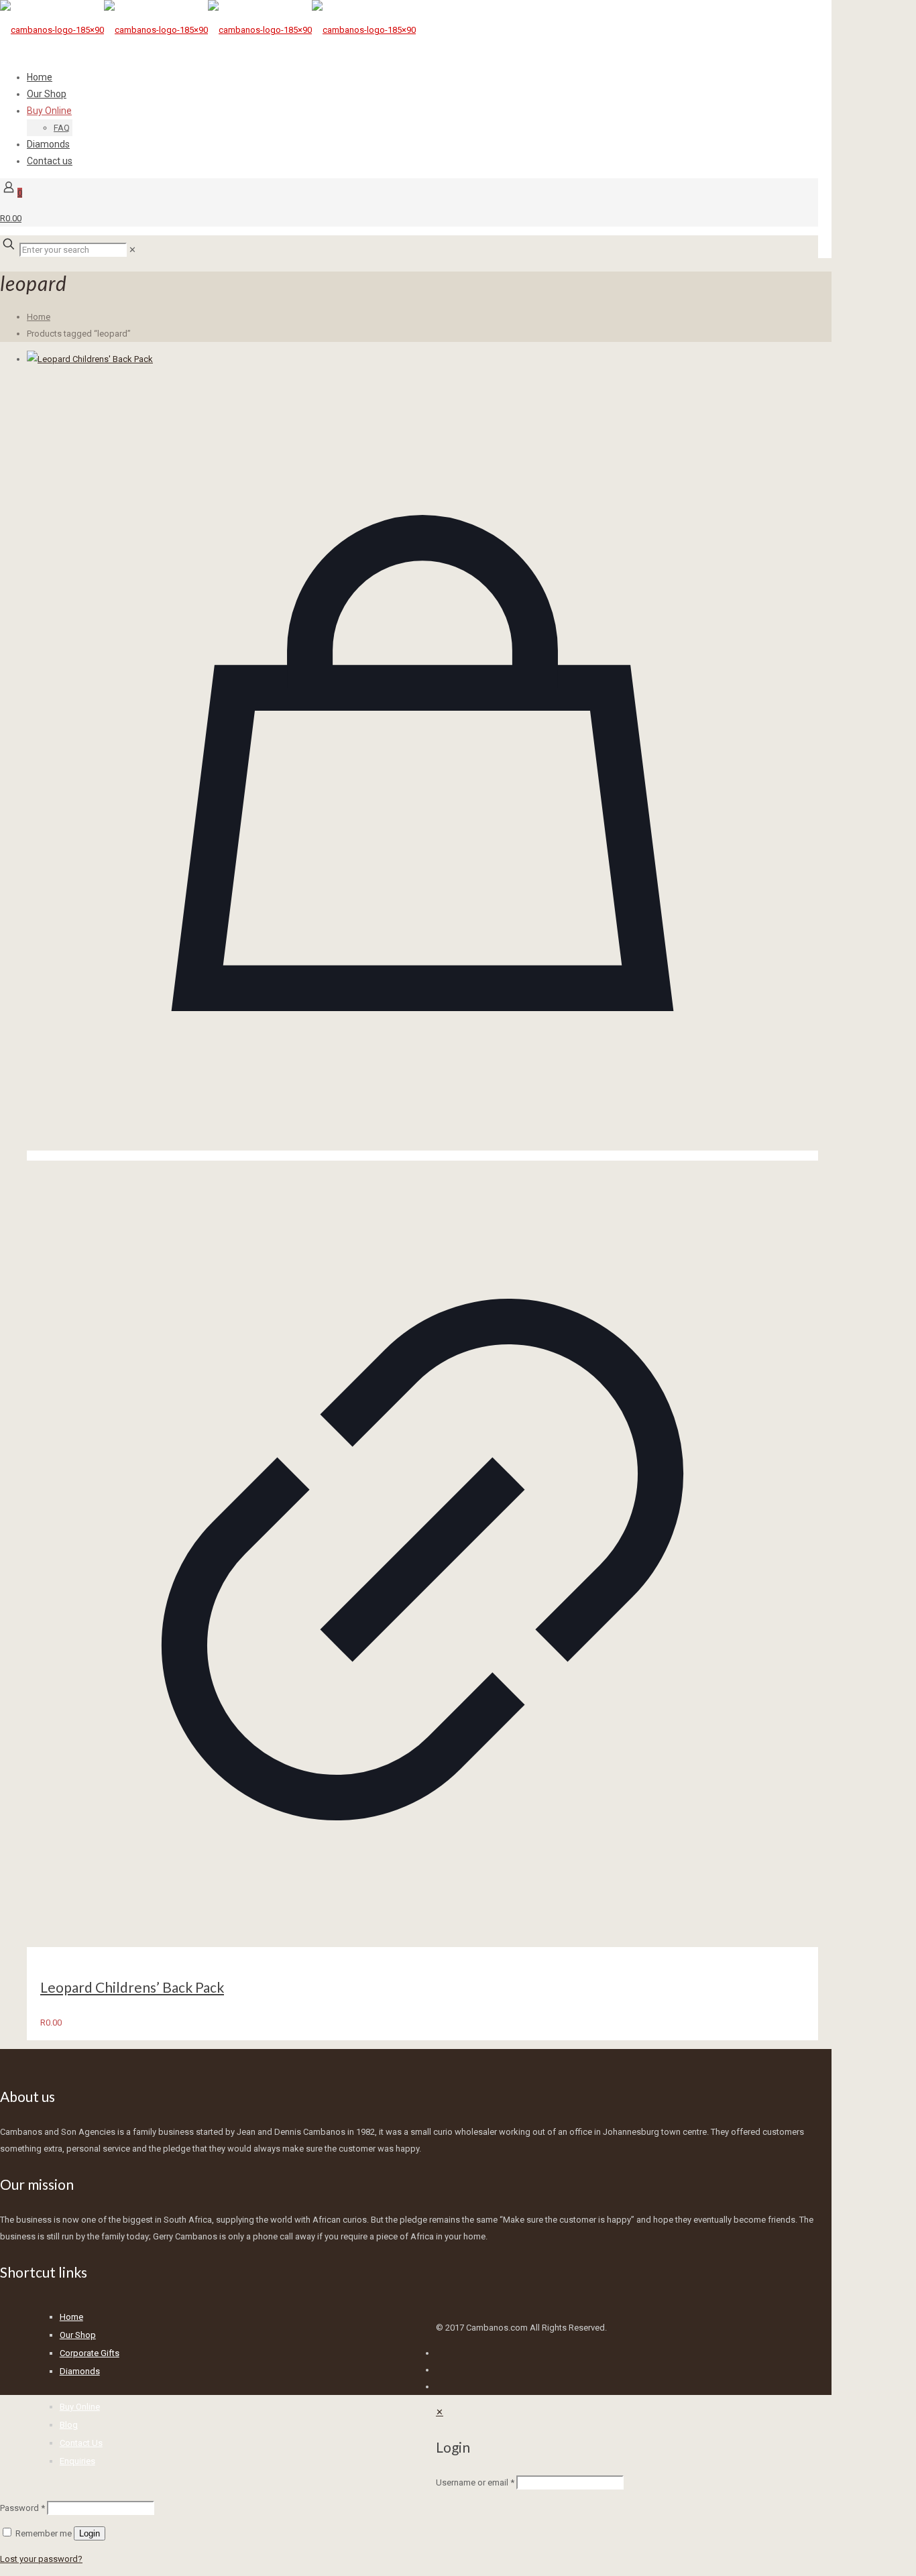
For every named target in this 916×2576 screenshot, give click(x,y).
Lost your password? (41, 2559)
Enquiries (77, 2461)
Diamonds (80, 2371)
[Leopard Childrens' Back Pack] (422, 359)
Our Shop (78, 2335)
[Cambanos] (208, 30)
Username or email (475, 2482)
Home (39, 317)
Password (22, 2508)
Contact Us (81, 2443)
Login (90, 2533)
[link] (132, 250)
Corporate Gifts (90, 2353)
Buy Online (80, 2407)
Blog (69, 2425)
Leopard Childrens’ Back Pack (132, 1987)
